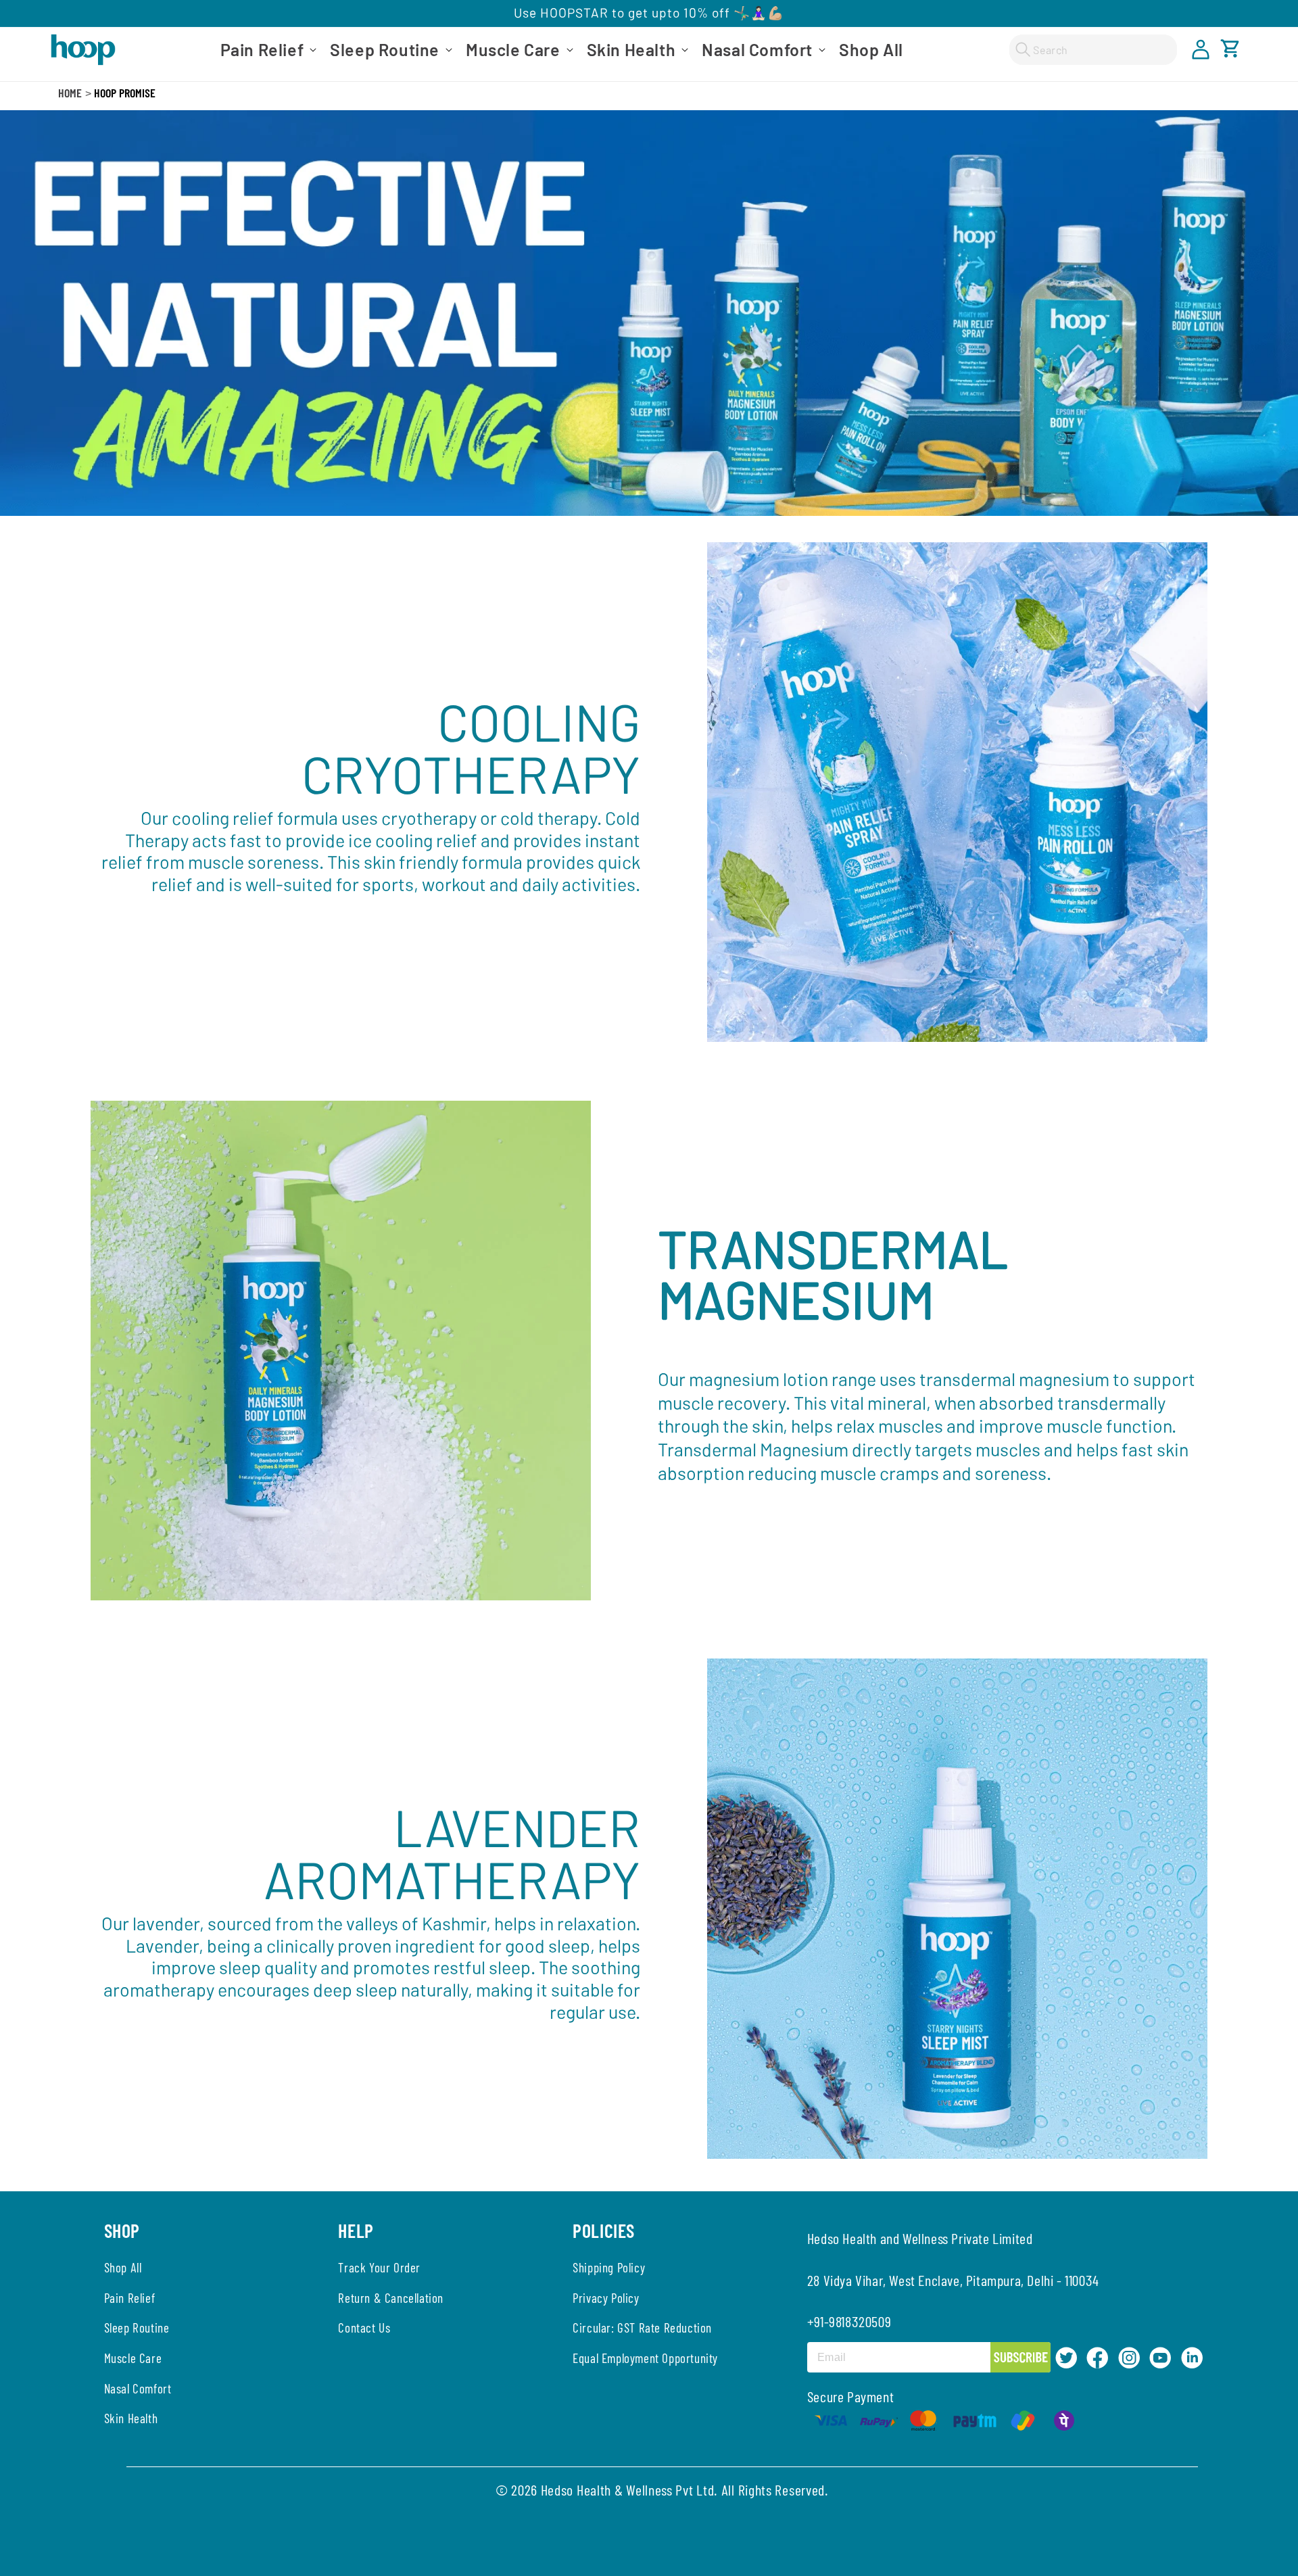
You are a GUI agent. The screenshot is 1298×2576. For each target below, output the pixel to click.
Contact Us (364, 2328)
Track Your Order (379, 2267)
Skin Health (131, 2418)
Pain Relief (130, 2298)
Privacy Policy (606, 2298)
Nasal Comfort (138, 2388)
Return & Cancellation (391, 2298)
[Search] (1023, 49)
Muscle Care (133, 2358)
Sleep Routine (137, 2328)
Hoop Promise (125, 93)
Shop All (123, 2267)
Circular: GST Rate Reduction (642, 2328)
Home (70, 93)
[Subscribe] (1019, 2357)
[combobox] (1093, 50)
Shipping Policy (609, 2267)
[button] (267, 50)
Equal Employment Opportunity (645, 2358)
